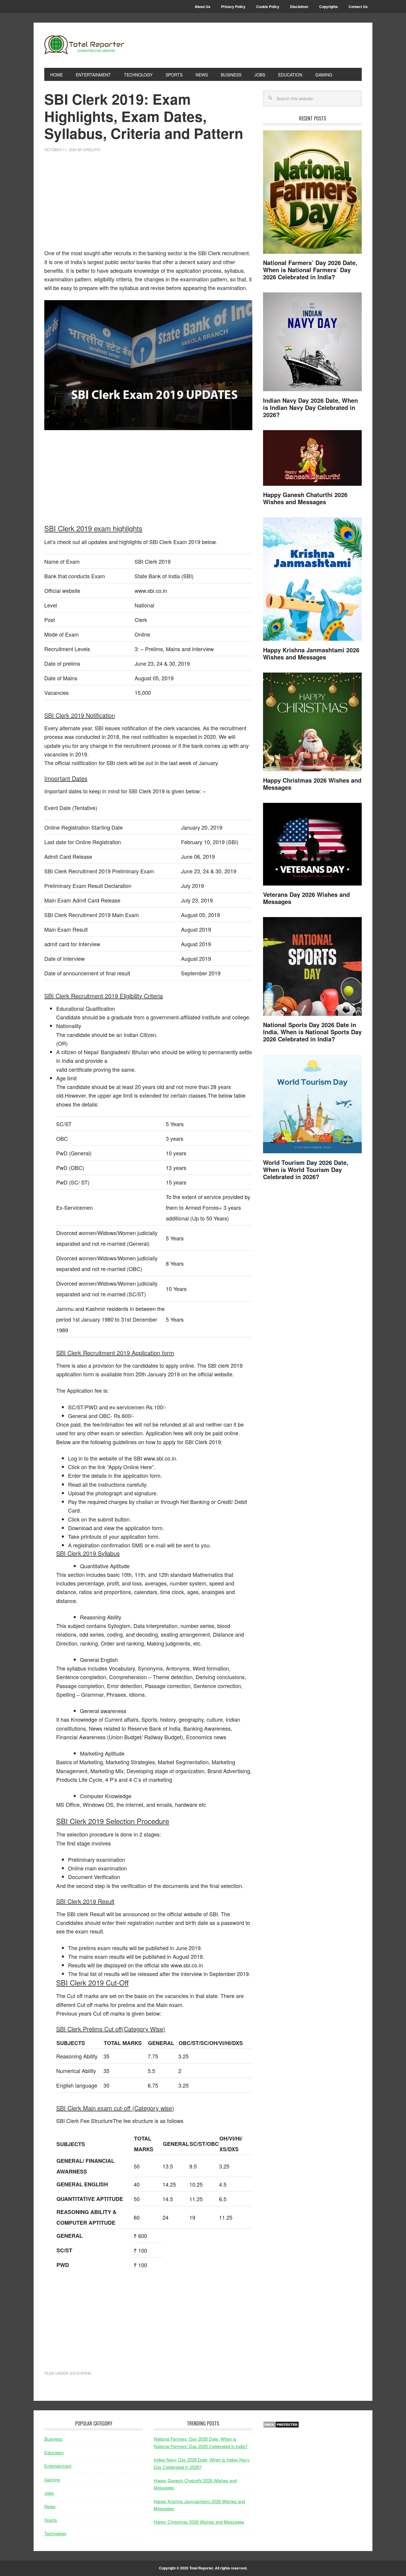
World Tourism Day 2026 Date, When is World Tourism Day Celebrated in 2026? (306, 1169)
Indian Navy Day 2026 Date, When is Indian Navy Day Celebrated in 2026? (310, 407)
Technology (55, 2533)
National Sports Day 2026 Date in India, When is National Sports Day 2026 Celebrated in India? (312, 1032)
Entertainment (58, 2466)
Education (81, 2373)
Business (53, 2439)
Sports (51, 2520)
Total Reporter (84, 45)
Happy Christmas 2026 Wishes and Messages (312, 784)
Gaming (52, 2479)
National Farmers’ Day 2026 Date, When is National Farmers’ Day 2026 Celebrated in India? (310, 270)
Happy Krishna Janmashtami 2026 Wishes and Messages (311, 653)
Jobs (49, 2493)
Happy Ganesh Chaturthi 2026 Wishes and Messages (305, 498)
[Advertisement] (148, 204)
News (50, 2506)
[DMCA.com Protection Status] (281, 2426)
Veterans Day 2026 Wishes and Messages (306, 898)
